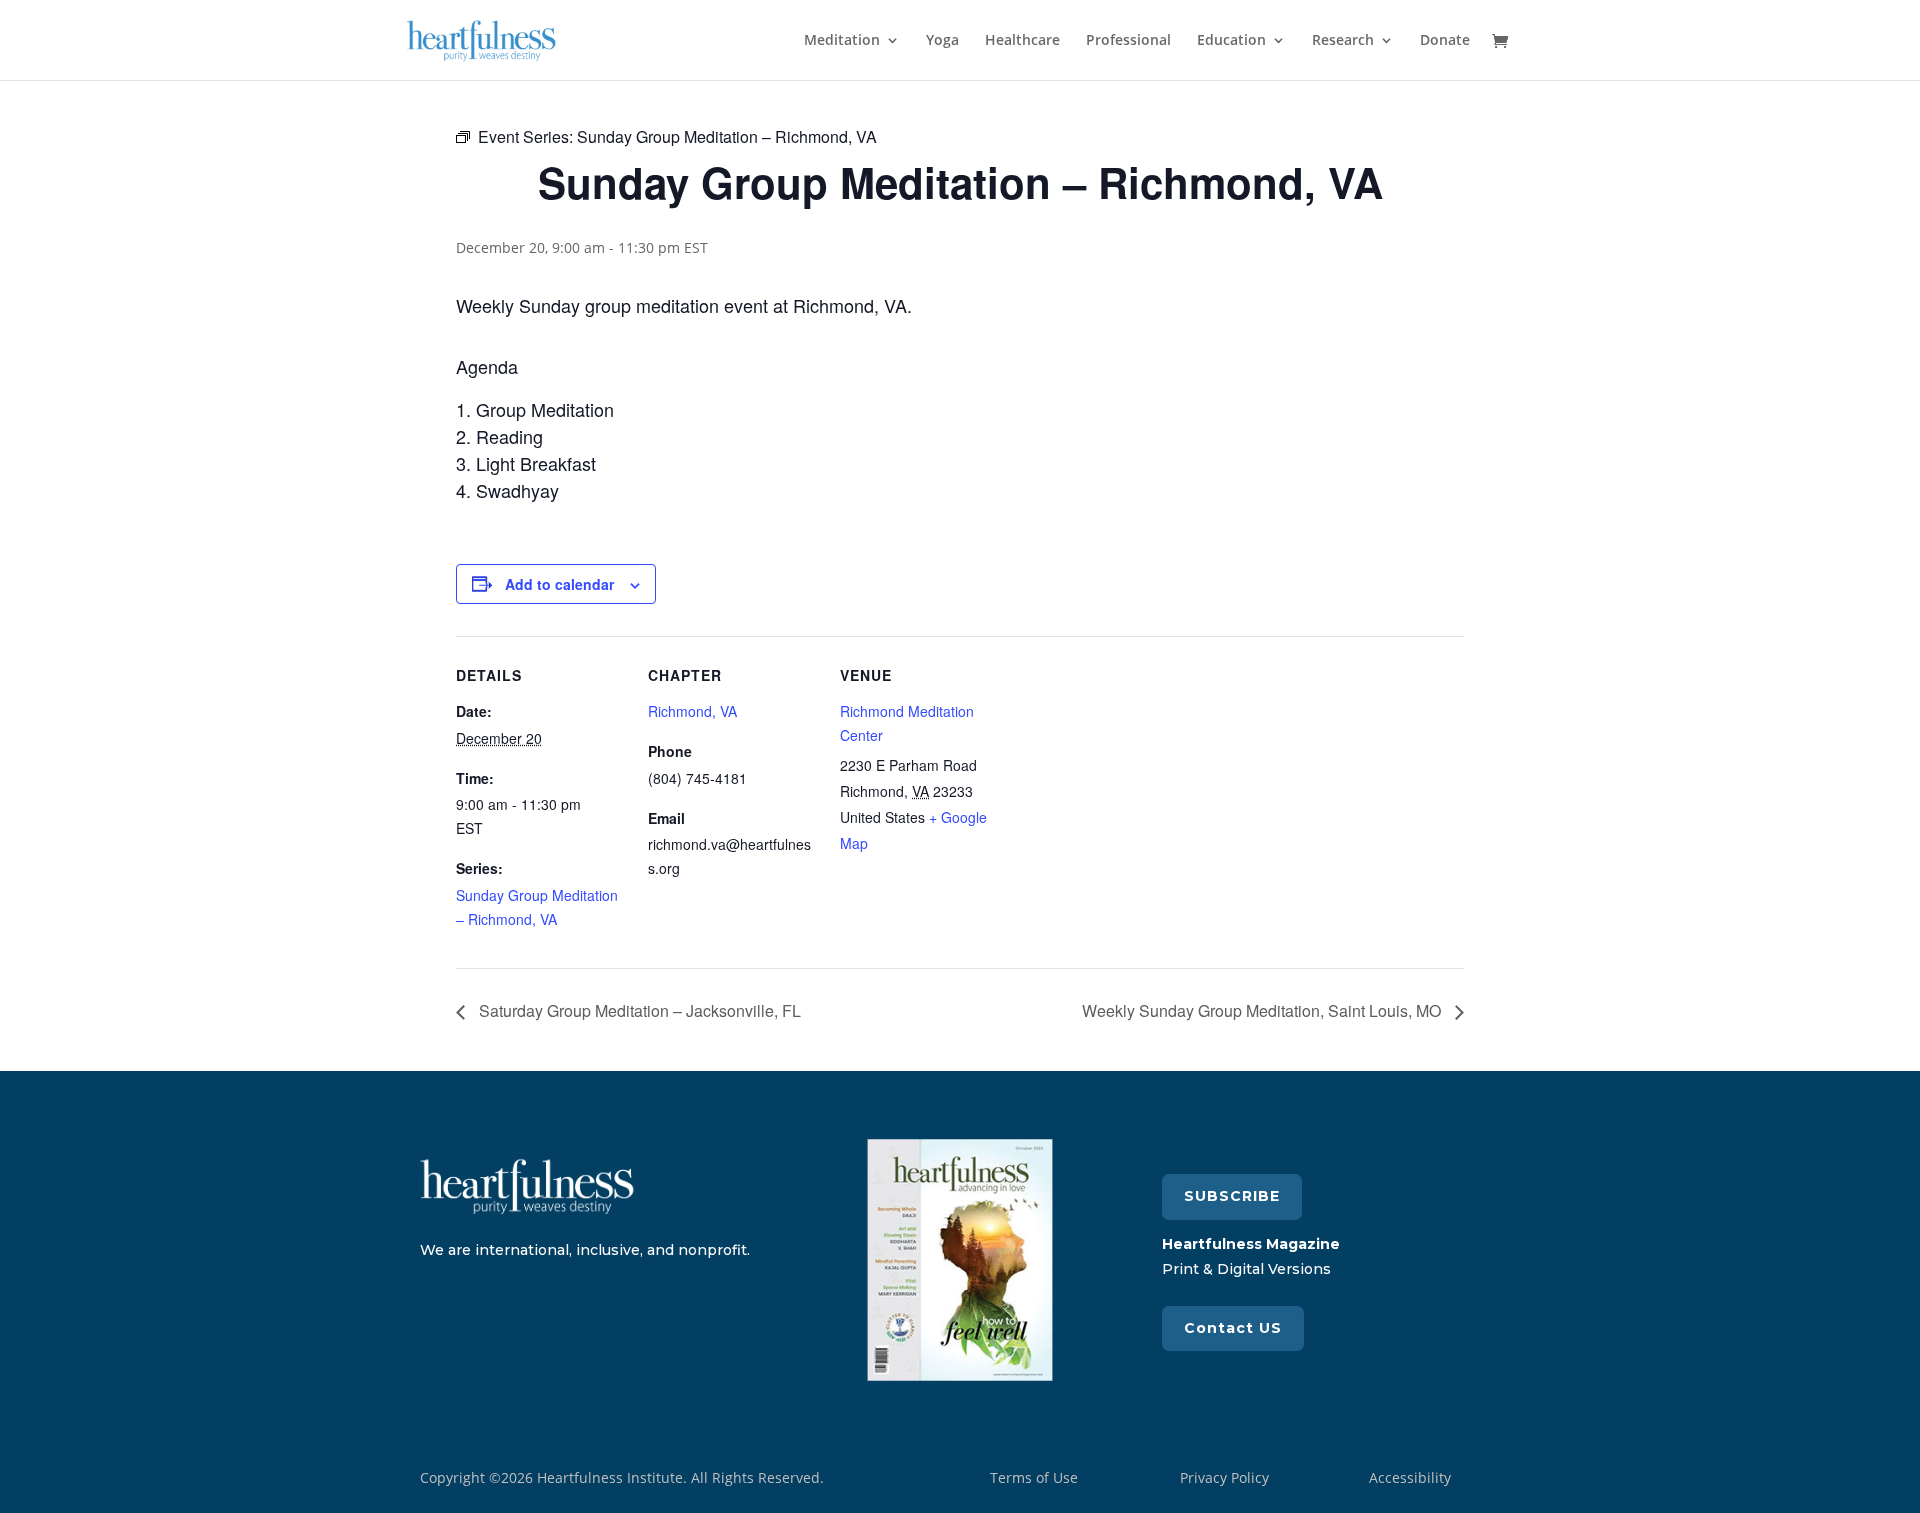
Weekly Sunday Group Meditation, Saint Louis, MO (1263, 1010)
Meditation (842, 41)
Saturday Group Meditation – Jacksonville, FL (638, 1010)
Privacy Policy (1224, 1477)
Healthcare (1022, 41)
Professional (1128, 41)
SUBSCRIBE (1232, 1196)
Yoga (942, 41)
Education (1231, 41)
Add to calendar (559, 584)
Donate (1445, 41)
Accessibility (1410, 1477)
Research (1343, 41)
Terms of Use (1034, 1477)
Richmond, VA (692, 711)
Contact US (1233, 1328)
